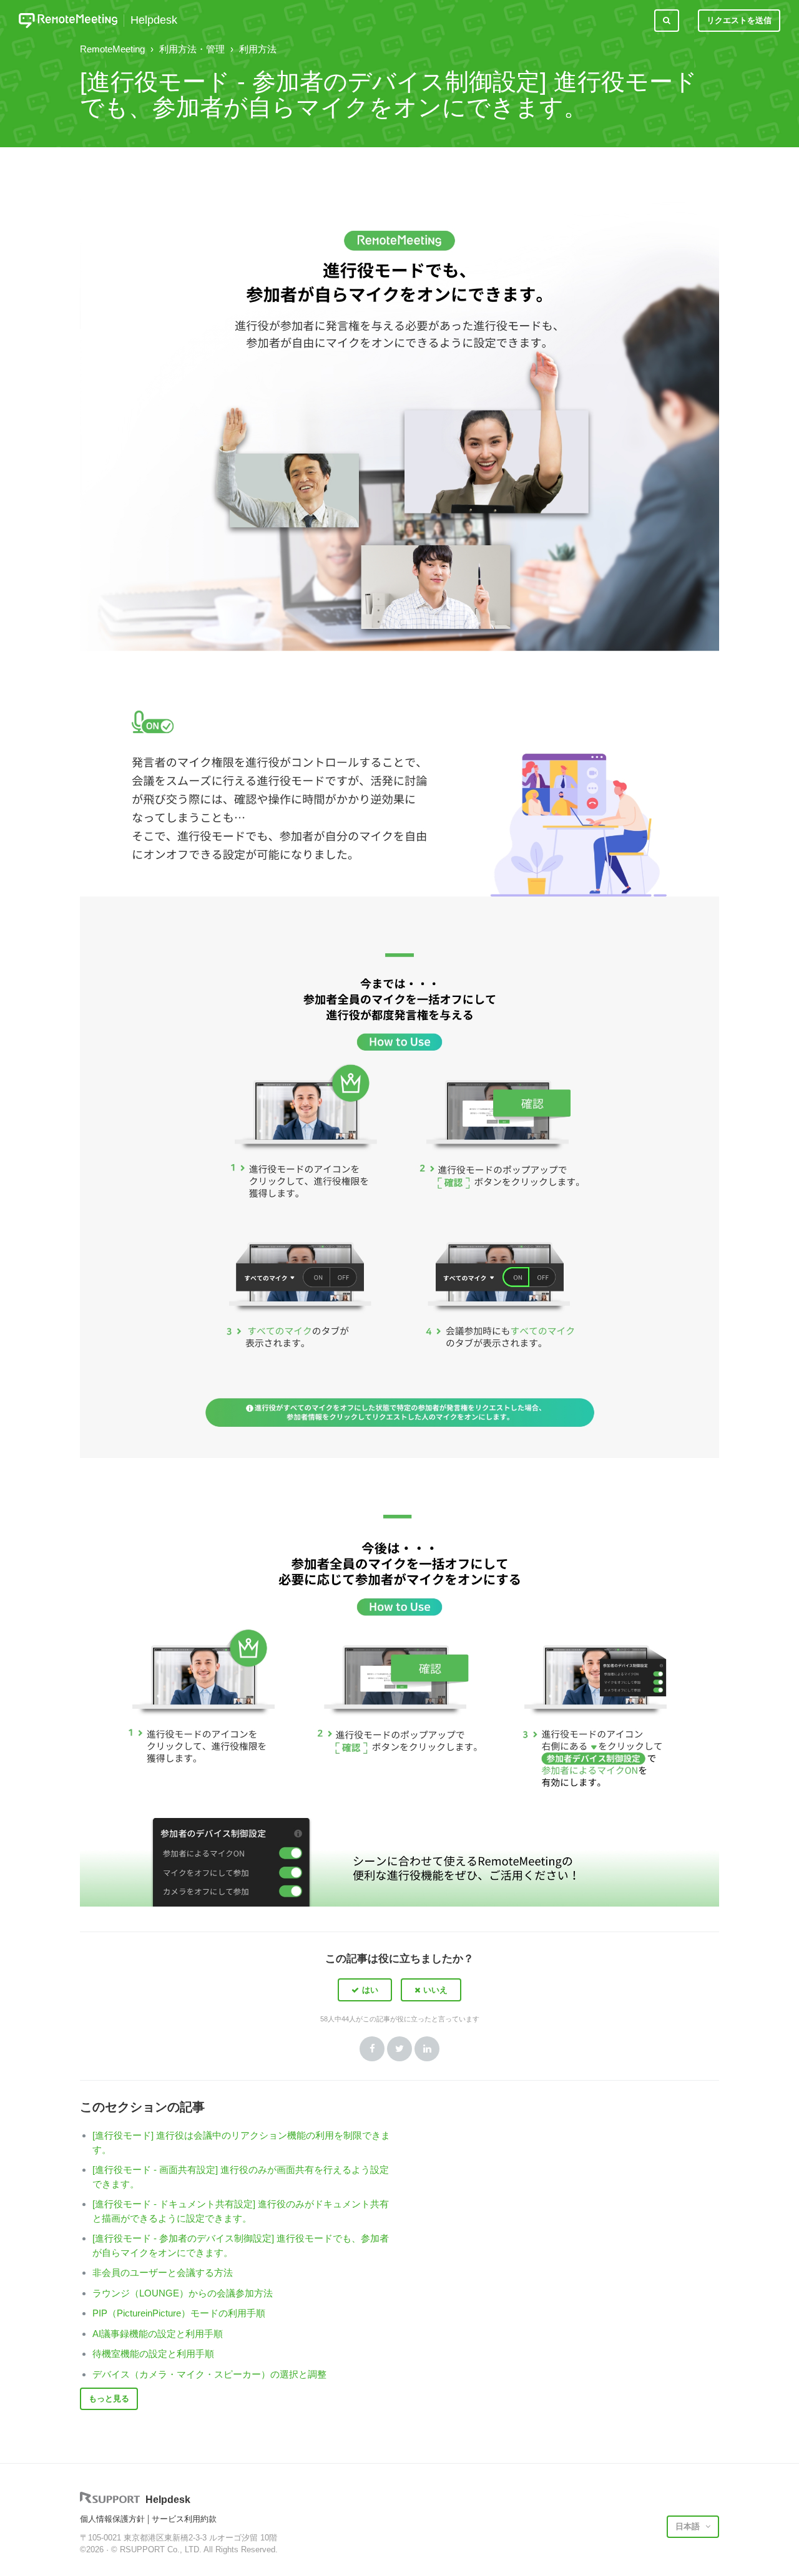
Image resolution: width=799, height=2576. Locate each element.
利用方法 (258, 49)
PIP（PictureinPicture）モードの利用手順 (179, 2313)
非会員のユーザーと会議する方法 (163, 2272)
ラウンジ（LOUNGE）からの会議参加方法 (183, 2293)
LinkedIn (427, 2049)
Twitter (399, 2049)
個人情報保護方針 (112, 2519)
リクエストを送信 (739, 20)
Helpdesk (154, 20)
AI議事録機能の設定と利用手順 (158, 2334)
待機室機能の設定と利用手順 (153, 2354)
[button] (365, 1990)
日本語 (689, 2526)
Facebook (372, 2049)
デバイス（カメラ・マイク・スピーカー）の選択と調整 (209, 2374)
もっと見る (109, 2399)
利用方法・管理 (192, 49)
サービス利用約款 (184, 2519)
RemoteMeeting (112, 49)
